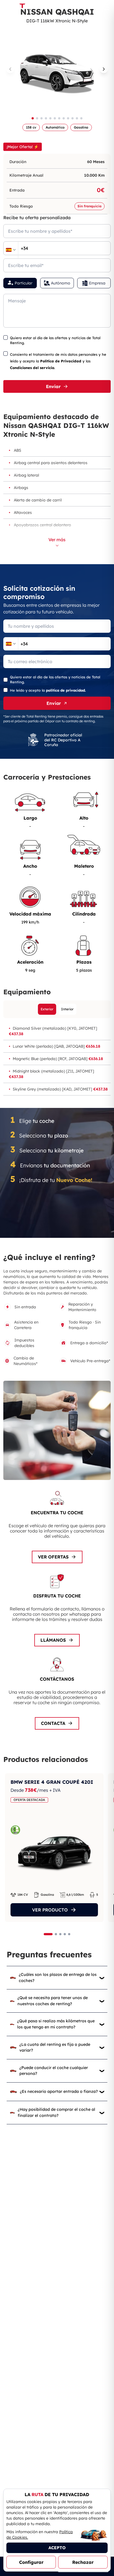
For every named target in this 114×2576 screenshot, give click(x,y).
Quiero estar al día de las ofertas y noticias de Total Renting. (55, 340)
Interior (67, 1009)
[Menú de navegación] (106, 7)
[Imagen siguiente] (104, 69)
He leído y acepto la (48, 690)
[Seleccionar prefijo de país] (11, 250)
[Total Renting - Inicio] (22, 7)
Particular (24, 283)
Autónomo (61, 283)
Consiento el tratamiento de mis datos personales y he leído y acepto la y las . (58, 361)
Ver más (57, 540)
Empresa (97, 283)
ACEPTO (57, 2548)
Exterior (47, 1009)
